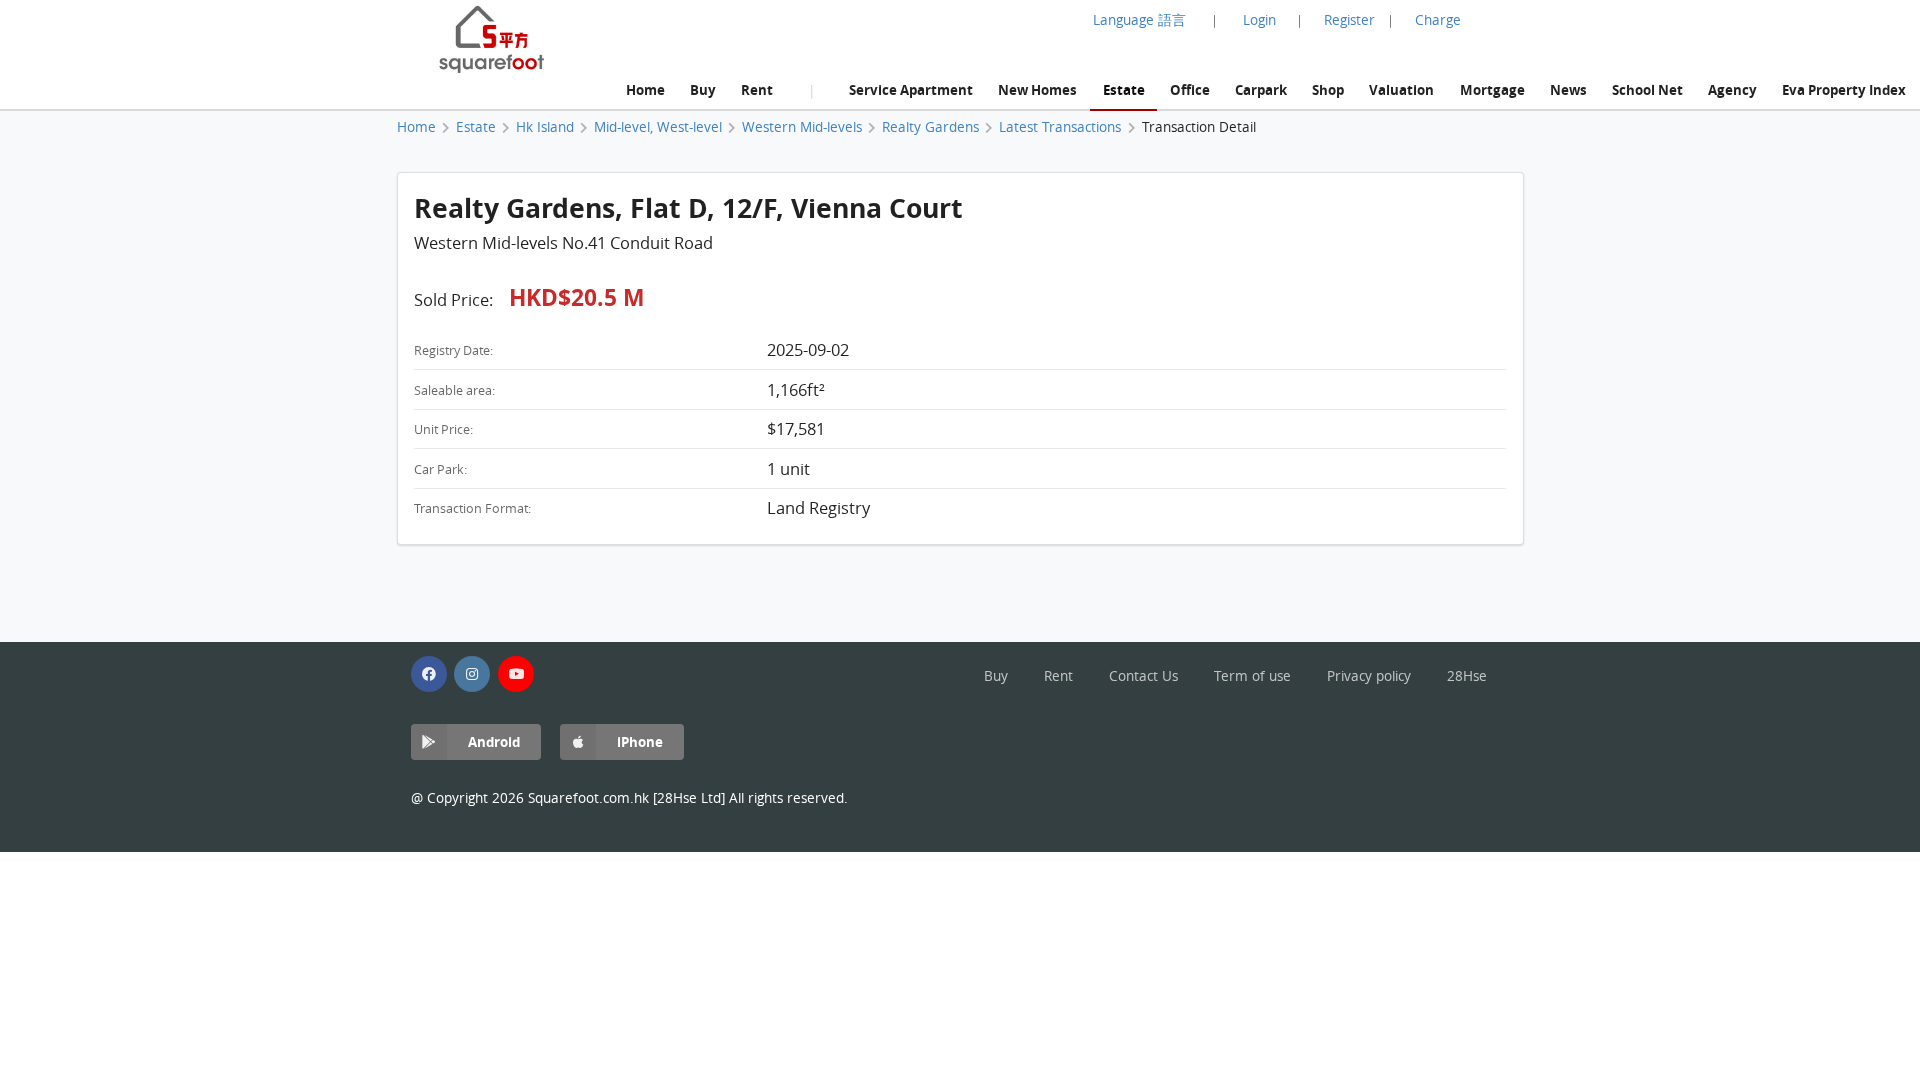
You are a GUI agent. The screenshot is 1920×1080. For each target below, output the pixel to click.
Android (494, 741)
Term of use (1252, 676)
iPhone (640, 741)
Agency (1732, 89)
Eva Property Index (1844, 89)
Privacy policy (1369, 676)
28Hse (1467, 676)
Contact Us (1143, 676)
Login (1259, 20)
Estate (1124, 89)
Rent (757, 89)
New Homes (1037, 89)
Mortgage (1492, 89)
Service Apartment (911, 89)
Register (1349, 20)
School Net (1647, 89)
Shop (1328, 89)
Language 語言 (1139, 20)
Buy (703, 89)
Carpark (1261, 89)
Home (645, 89)
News (1568, 89)
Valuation (1401, 89)
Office (1190, 89)
